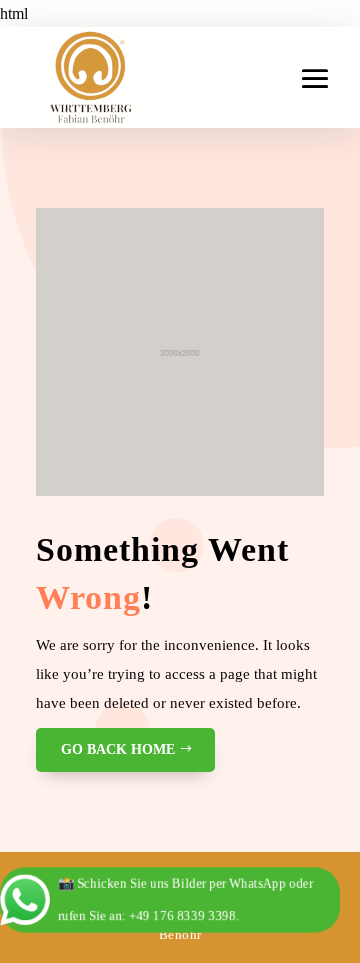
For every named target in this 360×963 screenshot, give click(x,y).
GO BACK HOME (118, 749)
